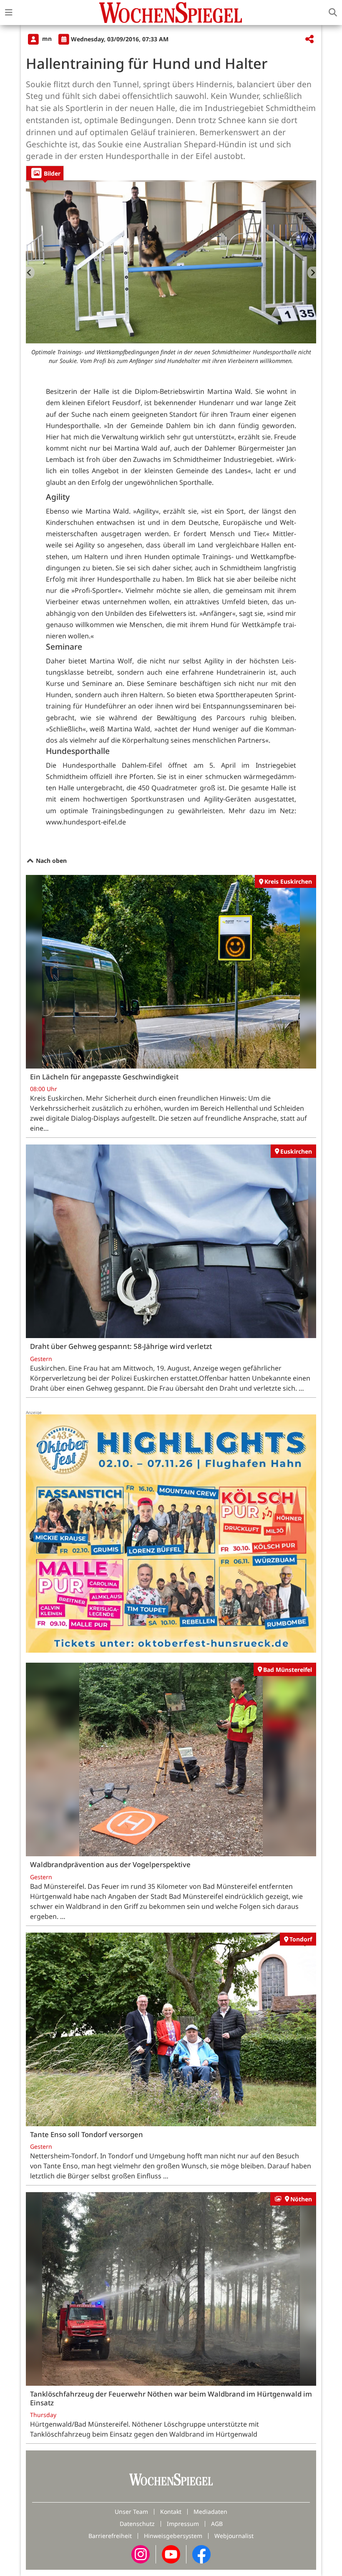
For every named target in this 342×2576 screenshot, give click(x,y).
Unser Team (131, 2512)
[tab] (45, 173)
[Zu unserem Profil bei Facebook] (201, 2554)
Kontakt (171, 2512)
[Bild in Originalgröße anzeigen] (171, 262)
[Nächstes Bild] (312, 272)
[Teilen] (309, 39)
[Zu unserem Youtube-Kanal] (171, 2554)
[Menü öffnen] (9, 13)
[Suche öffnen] (333, 13)
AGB (217, 2524)
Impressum (183, 2524)
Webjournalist (234, 2536)
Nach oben (50, 861)
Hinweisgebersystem (173, 2536)
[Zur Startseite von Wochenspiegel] (171, 13)
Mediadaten (210, 2512)
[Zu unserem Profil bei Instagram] (141, 2554)
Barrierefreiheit (110, 2536)
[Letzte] (30, 272)
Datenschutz (137, 2524)
